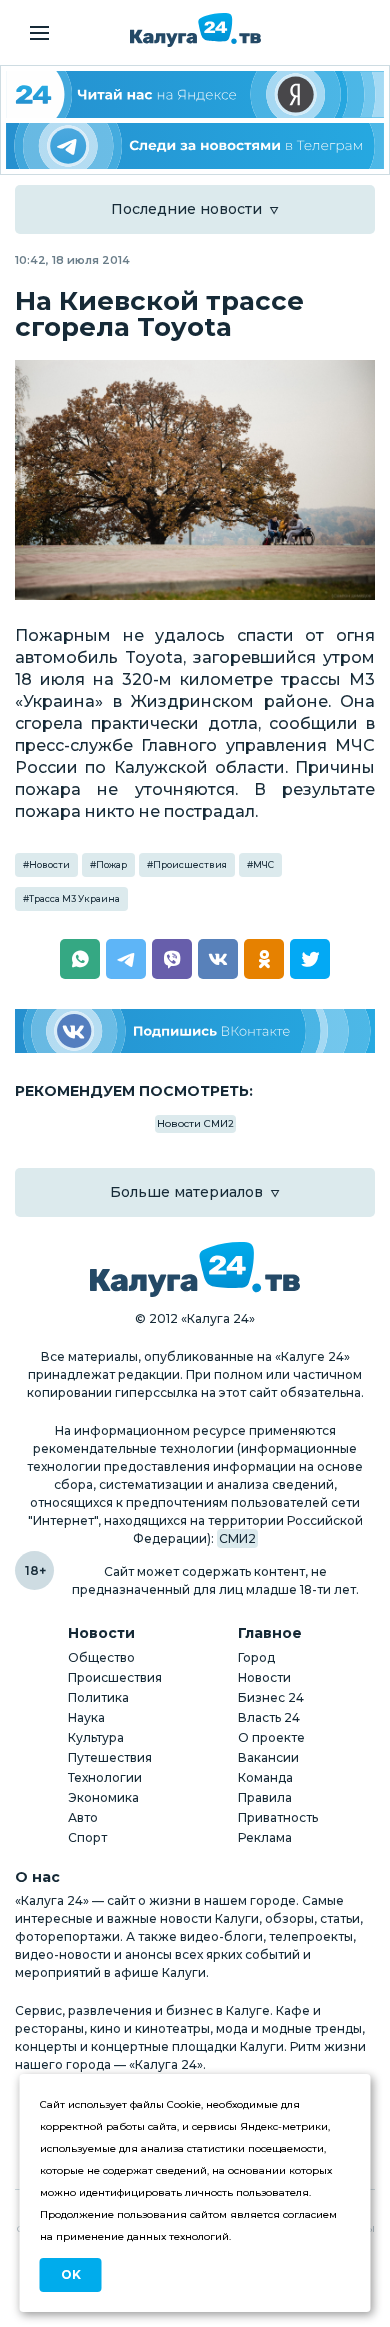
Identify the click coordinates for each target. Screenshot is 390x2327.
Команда (265, 1777)
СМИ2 (237, 1538)
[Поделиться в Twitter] (310, 959)
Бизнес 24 (271, 1697)
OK (71, 2274)
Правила (265, 1797)
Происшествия (190, 864)
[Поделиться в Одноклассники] (264, 959)
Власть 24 (269, 1717)
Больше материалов (186, 1192)
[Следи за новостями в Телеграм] (195, 146)
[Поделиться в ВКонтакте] (218, 959)
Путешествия (110, 1757)
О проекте (271, 1737)
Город (256, 1657)
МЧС (263, 864)
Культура (96, 1737)
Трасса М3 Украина (74, 898)
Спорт (87, 1837)
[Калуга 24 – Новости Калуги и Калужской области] (195, 30)
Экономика (103, 1797)
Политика (98, 1697)
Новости (49, 864)
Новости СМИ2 (195, 1123)
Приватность (278, 1817)
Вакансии (268, 1757)
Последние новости (186, 209)
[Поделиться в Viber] (172, 959)
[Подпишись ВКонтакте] (195, 1031)
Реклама (265, 1837)
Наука (86, 1717)
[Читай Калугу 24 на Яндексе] (195, 94)
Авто (83, 1817)
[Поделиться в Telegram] (126, 959)
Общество (101, 1657)
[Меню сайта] (39, 33)
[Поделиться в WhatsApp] (80, 959)
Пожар (111, 864)
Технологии (105, 1777)
